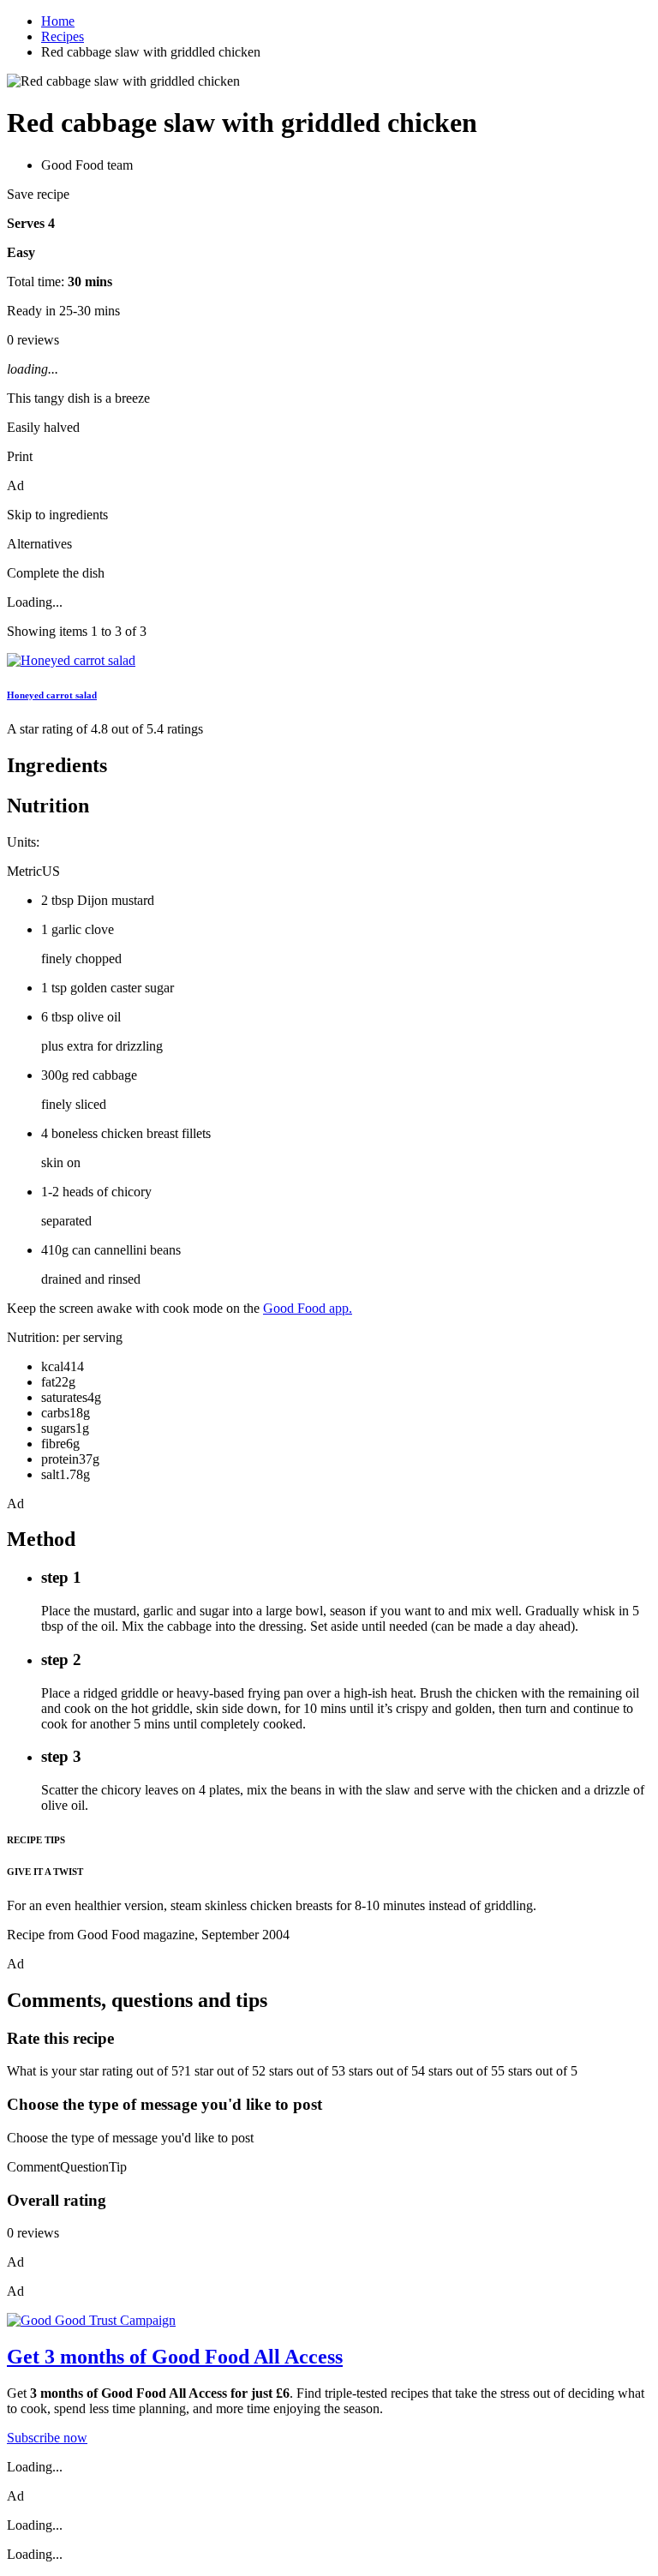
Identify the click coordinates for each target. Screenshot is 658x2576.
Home (58, 21)
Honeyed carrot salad (52, 695)
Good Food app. (308, 1308)
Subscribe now (47, 2438)
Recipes (63, 36)
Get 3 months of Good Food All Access (175, 2357)
